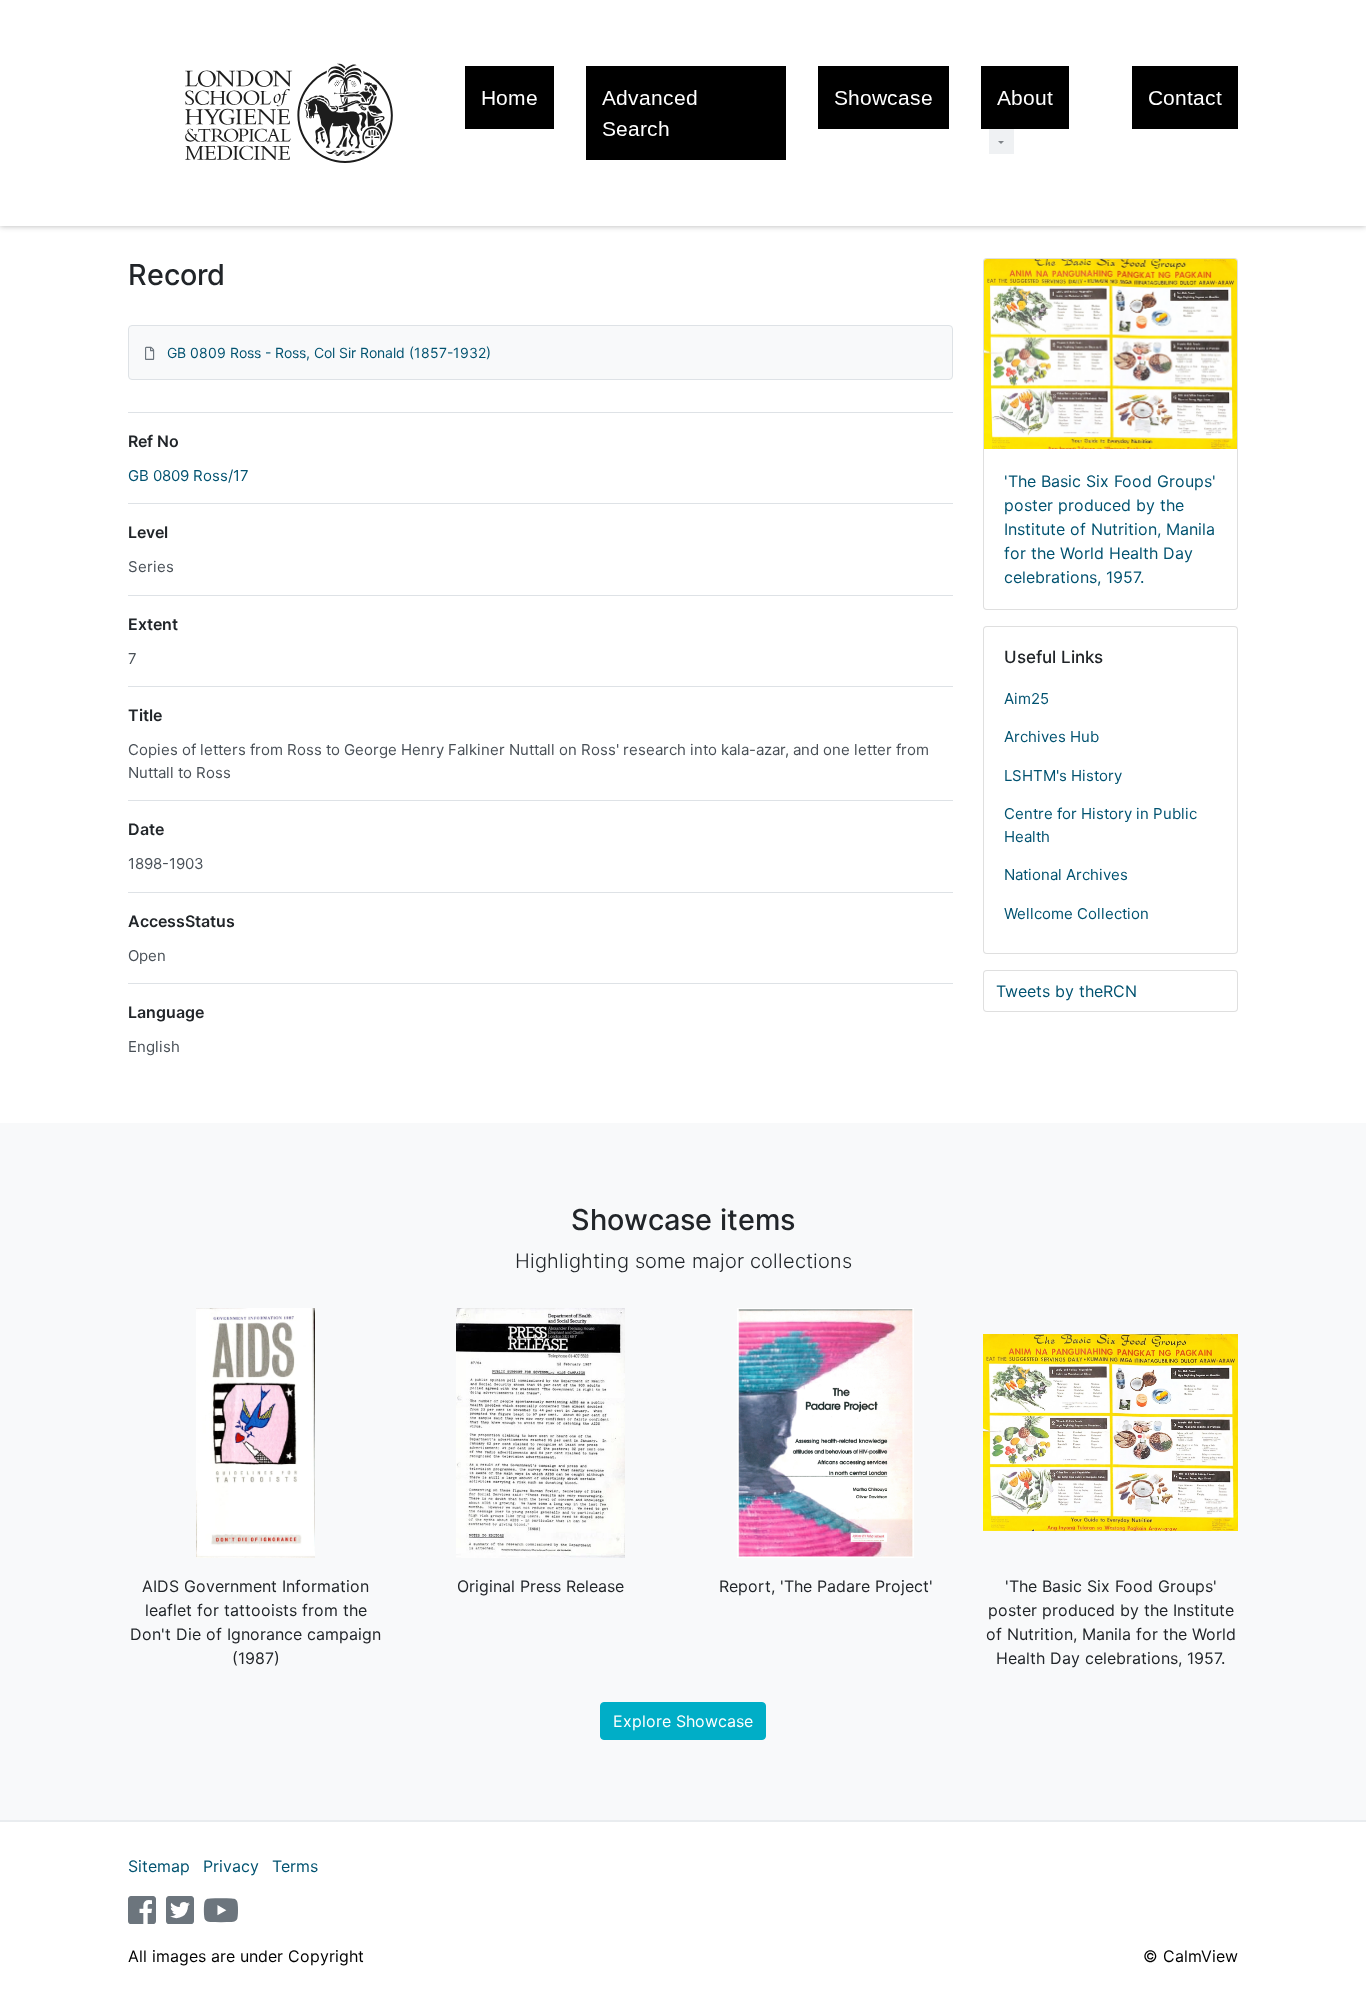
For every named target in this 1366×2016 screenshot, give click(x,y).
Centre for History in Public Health (1100, 825)
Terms (295, 1866)
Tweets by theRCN (1066, 991)
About (1025, 97)
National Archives (1066, 874)
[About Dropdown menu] (1001, 141)
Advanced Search (650, 113)
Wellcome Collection (1076, 913)
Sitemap (159, 1866)
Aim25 (1026, 698)
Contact (1185, 97)
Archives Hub (1051, 736)
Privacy (231, 1866)
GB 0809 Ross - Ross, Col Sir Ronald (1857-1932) (329, 352)
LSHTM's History (1063, 775)
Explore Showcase (683, 1721)
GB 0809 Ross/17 (188, 475)
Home (509, 97)
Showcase (883, 97)
